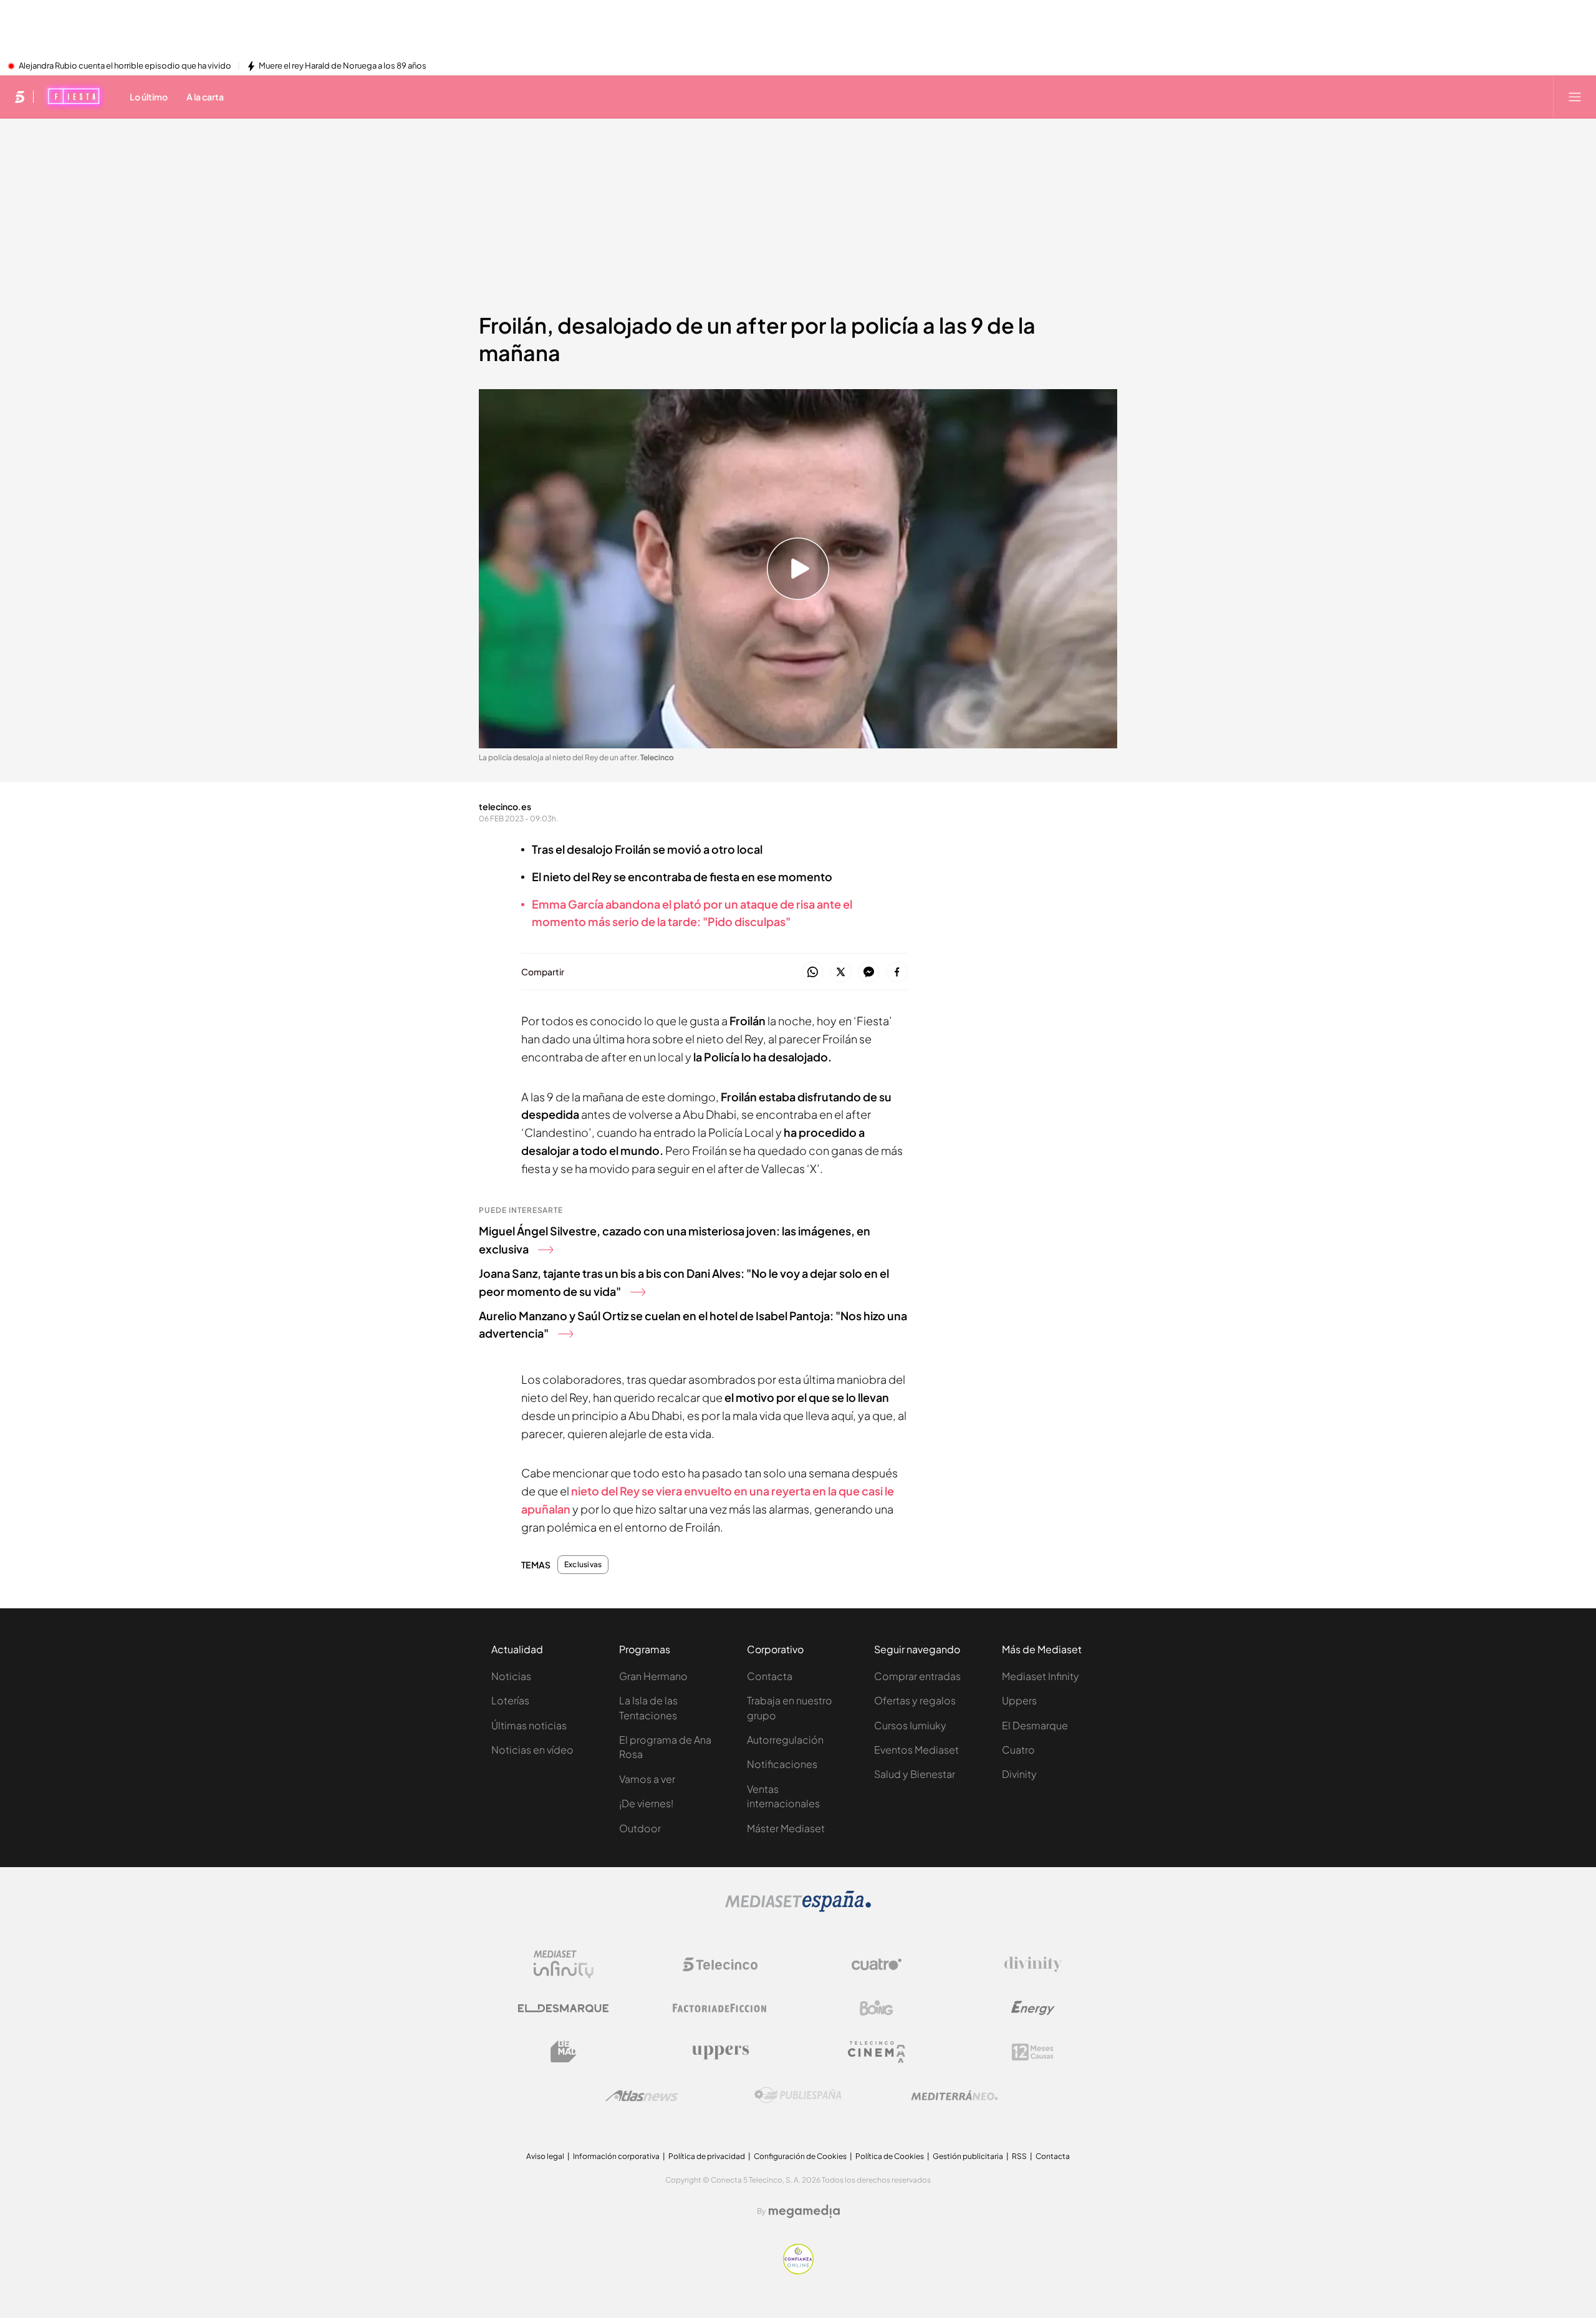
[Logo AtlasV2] (642, 2096)
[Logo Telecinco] (720, 1964)
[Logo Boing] (877, 2008)
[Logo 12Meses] (1033, 2052)
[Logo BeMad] (564, 2052)
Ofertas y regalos (915, 1700)
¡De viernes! (646, 1803)
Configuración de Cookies (800, 2156)
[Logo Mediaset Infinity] (564, 1964)
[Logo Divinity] (1033, 1964)
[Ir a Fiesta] (74, 97)
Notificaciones (782, 1764)
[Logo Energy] (1033, 2008)
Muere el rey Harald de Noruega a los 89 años (343, 66)
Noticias (511, 1676)
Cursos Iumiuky (910, 1725)
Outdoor (640, 1828)
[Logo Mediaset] (798, 1908)
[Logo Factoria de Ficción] (720, 2008)
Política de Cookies (890, 2156)
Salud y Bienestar (915, 1774)
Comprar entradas (917, 1676)
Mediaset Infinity (1041, 1676)
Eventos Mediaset (916, 1750)
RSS (1019, 2156)
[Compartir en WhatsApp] (813, 973)
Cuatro (1018, 1750)
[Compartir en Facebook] (897, 973)
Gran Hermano (653, 1676)
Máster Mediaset (786, 1828)
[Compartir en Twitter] (841, 973)
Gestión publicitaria (968, 2156)
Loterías (510, 1700)
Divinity (1019, 1774)
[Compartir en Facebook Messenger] (869, 973)
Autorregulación (785, 1740)
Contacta (770, 1676)
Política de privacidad (707, 2156)
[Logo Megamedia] (804, 2211)
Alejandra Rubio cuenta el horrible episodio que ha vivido (125, 66)
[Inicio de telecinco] (20, 97)
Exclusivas (583, 1565)
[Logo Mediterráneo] (954, 2095)
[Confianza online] (798, 2271)
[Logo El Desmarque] (563, 2008)
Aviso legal (545, 2156)
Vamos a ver (647, 1779)
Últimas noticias (529, 1725)
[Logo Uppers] (720, 2052)
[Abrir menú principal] (1575, 97)
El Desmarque (1035, 1725)
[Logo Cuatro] (877, 1964)
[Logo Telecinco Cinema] (877, 2052)
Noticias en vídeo (532, 1750)
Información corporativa (616, 2156)
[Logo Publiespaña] (798, 2095)
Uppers (1019, 1700)
